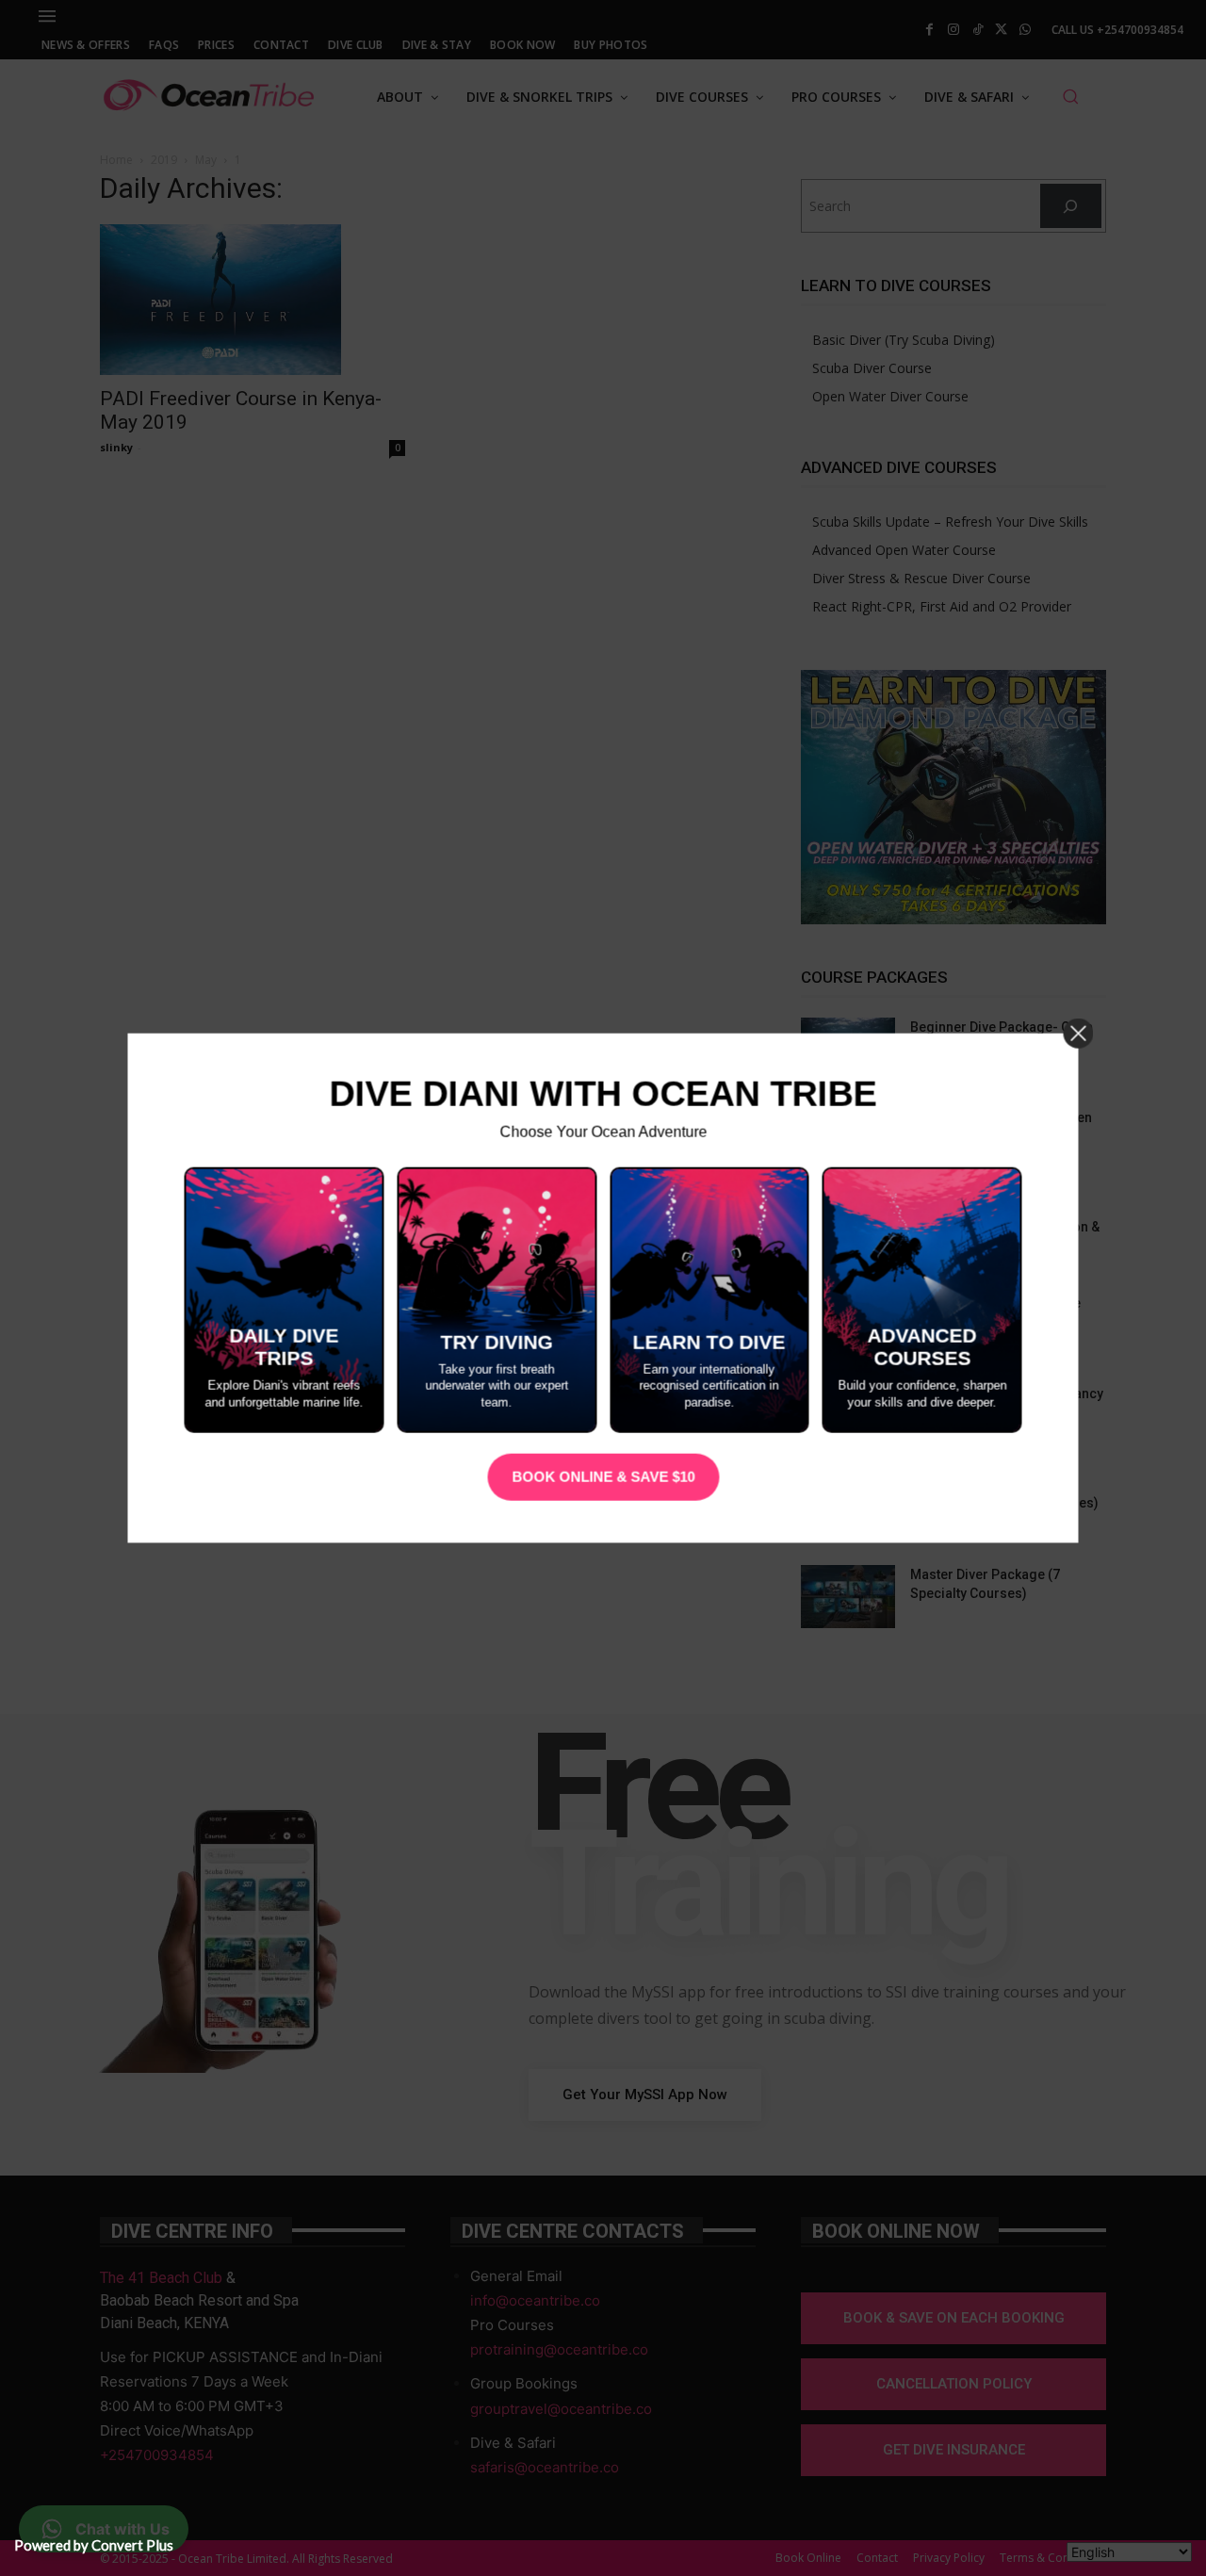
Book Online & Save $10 (603, 1477)
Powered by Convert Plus (94, 2545)
